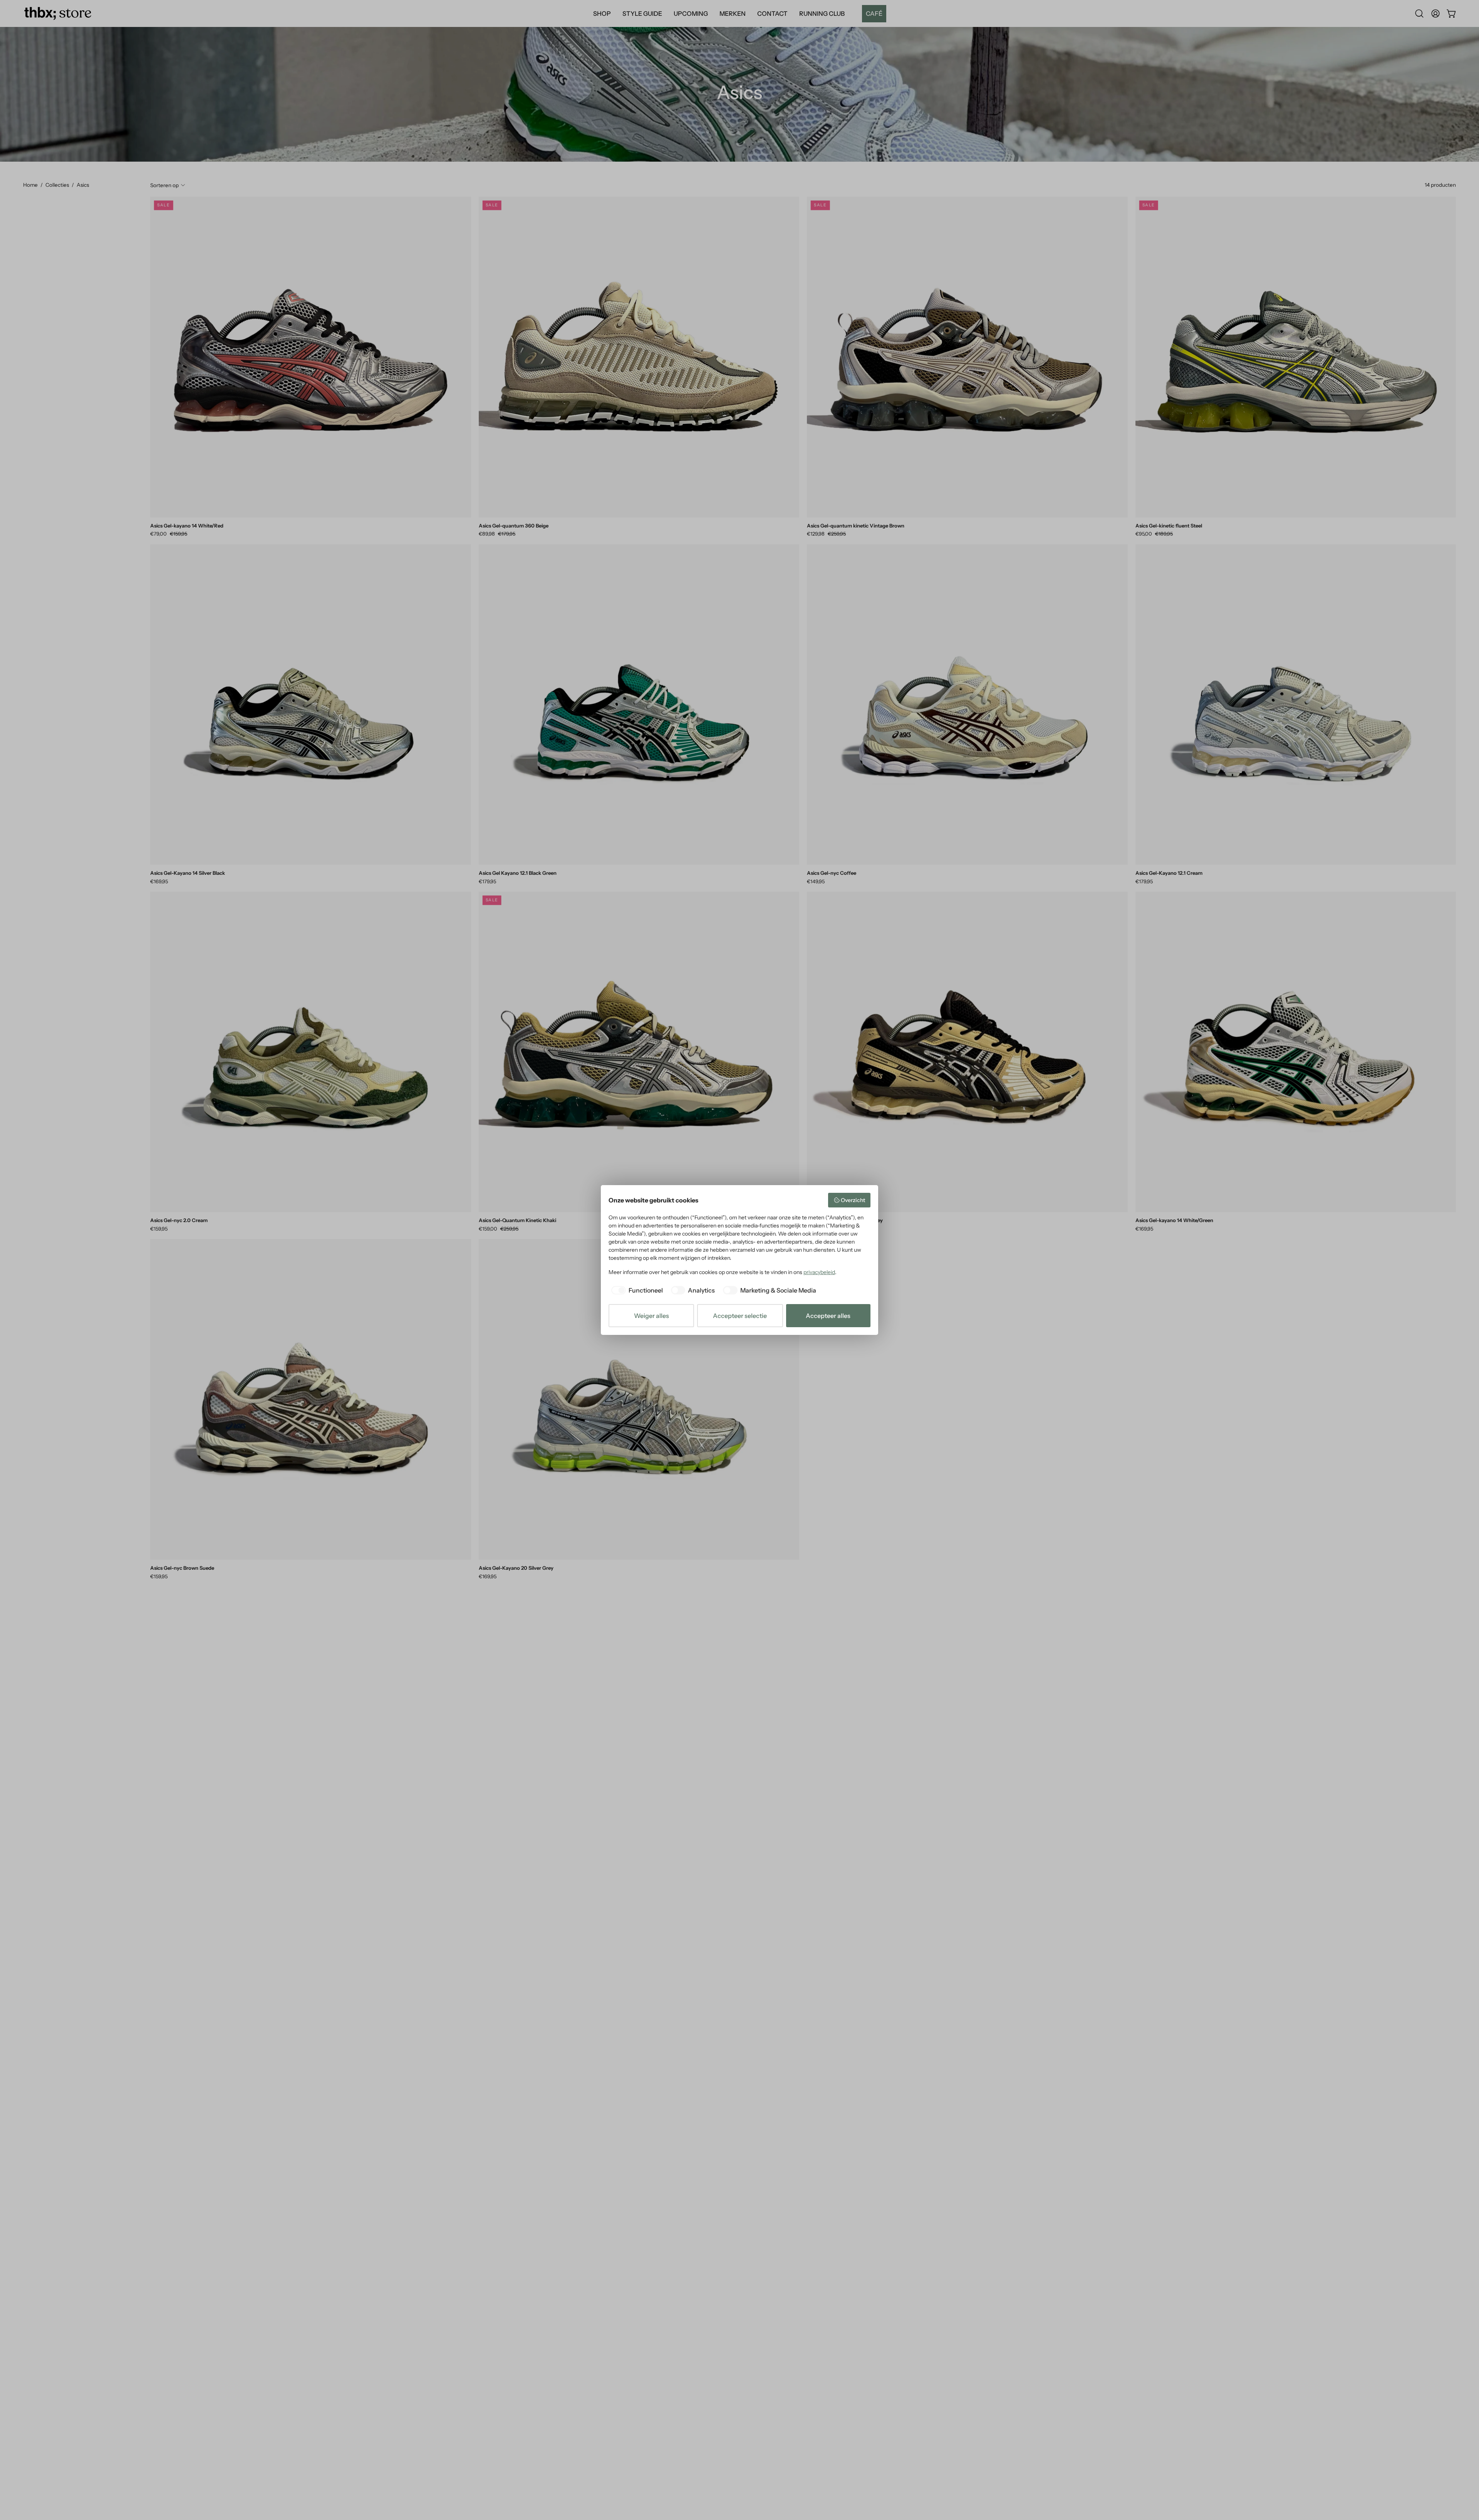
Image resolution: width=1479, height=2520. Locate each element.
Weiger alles (651, 1316)
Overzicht (853, 1200)
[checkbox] (636, 1290)
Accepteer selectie (740, 1316)
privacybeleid (819, 1272)
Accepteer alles (828, 1316)
